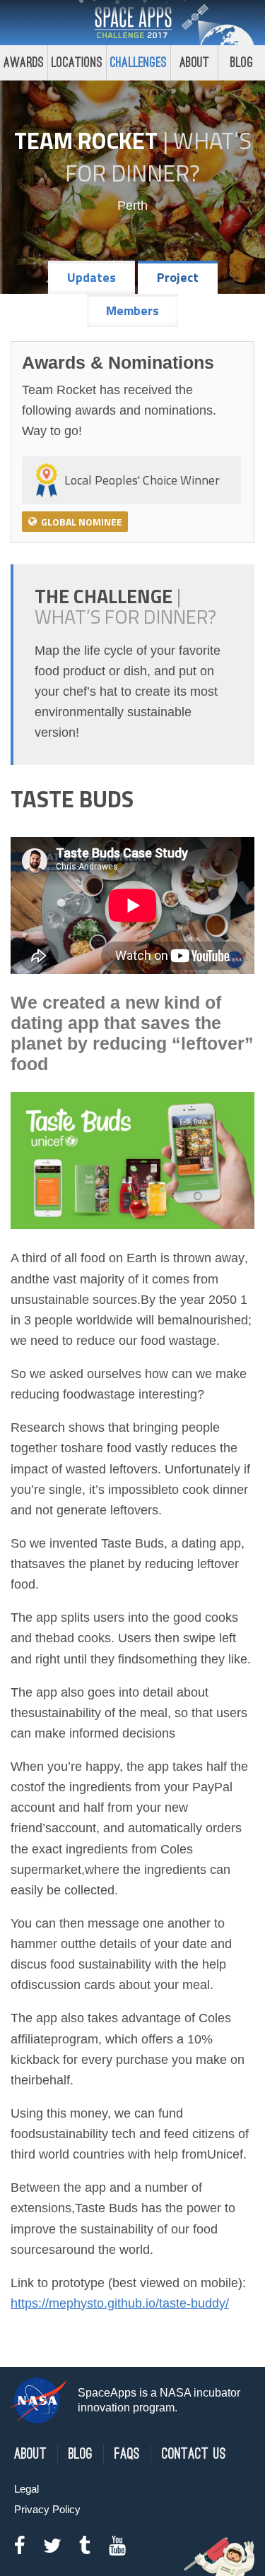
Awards (24, 63)
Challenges (139, 63)
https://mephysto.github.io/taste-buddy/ (120, 2303)
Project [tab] (178, 277)
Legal (26, 2489)
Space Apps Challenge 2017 (133, 23)
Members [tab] (132, 310)
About (195, 63)
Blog (242, 63)
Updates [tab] (92, 277)
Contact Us (194, 2454)
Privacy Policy (47, 2509)
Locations (77, 63)
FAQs (127, 2454)
